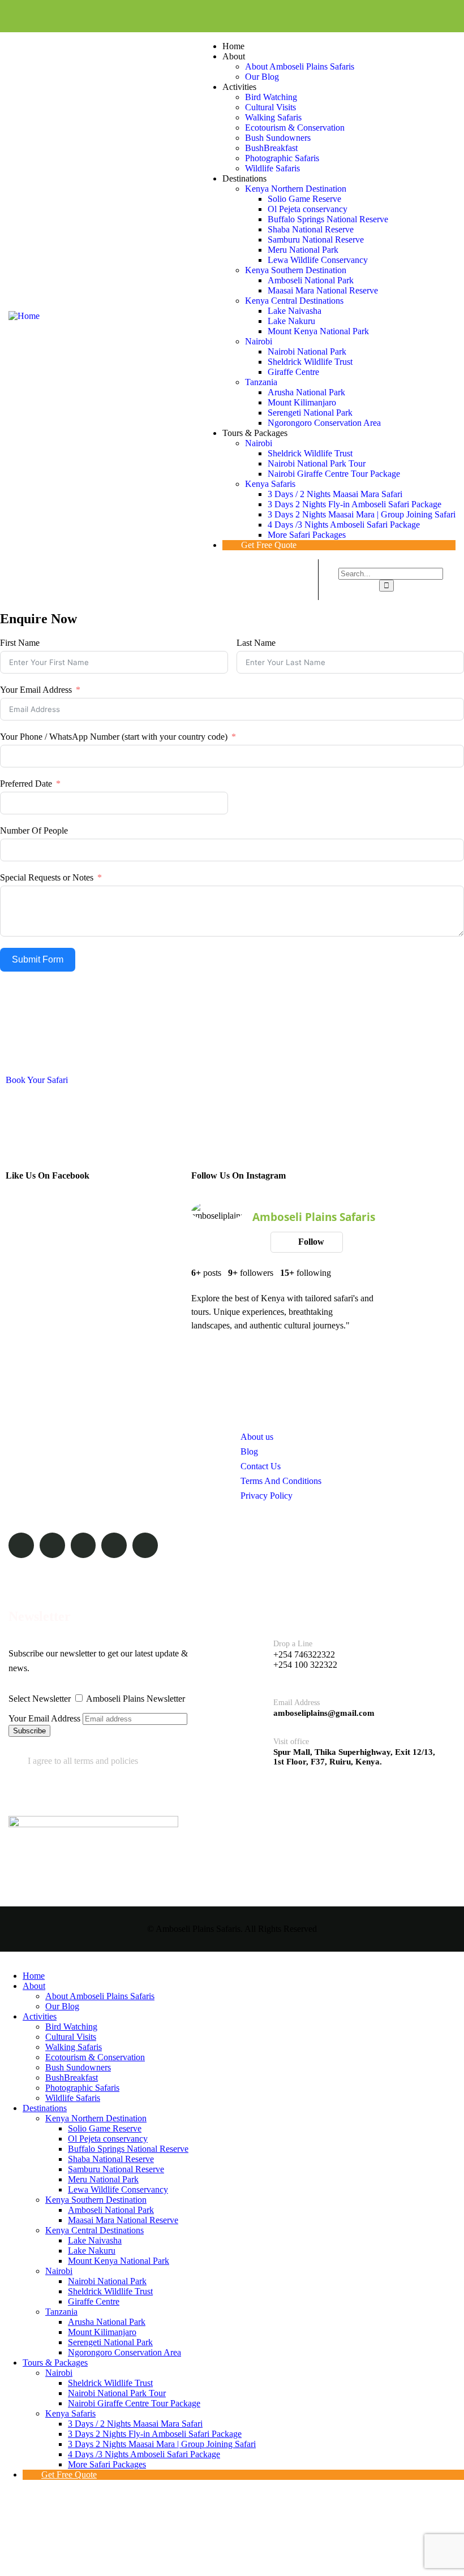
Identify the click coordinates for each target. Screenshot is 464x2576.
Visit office (291, 1742)
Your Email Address (36, 690)
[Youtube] (400, 16)
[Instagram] (372, 16)
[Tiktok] (429, 16)
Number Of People (34, 830)
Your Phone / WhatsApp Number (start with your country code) (114, 737)
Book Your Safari (37, 1080)
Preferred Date (26, 784)
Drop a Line (293, 1644)
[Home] (24, 316)
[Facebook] (315, 16)
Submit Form (38, 959)
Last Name (256, 643)
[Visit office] (253, 1748)
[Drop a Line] (253, 1655)
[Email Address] (253, 1704)
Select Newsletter (40, 1699)
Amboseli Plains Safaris (314, 1217)
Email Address (297, 1703)
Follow (310, 1242)
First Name (20, 643)
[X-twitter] (344, 16)
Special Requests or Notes (47, 877)
